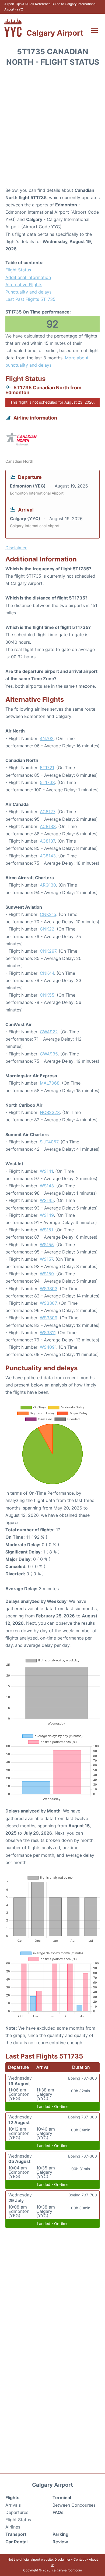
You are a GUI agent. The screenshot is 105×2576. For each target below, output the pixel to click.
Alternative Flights (24, 285)
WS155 (47, 1245)
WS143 (47, 1186)
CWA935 (49, 1054)
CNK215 (48, 914)
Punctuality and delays (28, 292)
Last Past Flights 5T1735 (30, 299)
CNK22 (47, 929)
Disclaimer (62, 2559)
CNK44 (47, 973)
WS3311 (48, 1333)
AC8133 (48, 826)
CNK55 (47, 995)
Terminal (62, 2497)
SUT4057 (49, 1142)
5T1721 (47, 768)
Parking (60, 2534)
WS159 (47, 1274)
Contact (80, 2559)
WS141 (46, 1171)
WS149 (47, 1215)
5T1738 (47, 782)
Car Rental (16, 2542)
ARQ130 (48, 885)
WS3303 (49, 1289)
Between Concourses (74, 2505)
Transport (16, 2534)
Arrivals (13, 2505)
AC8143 (48, 856)
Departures (17, 2512)
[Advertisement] (52, 129)
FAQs (58, 2512)
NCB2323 (50, 1112)
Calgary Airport (55, 33)
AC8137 (47, 841)
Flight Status (18, 270)
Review (60, 2542)
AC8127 (47, 812)
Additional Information (28, 277)
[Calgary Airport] (13, 27)
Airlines (13, 2527)
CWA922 (49, 1032)
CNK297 (48, 951)
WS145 (47, 1200)
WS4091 (48, 1347)
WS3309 (49, 1318)
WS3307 (48, 1303)
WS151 (46, 1230)
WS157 (46, 1259)
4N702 (47, 738)
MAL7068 (50, 1083)
